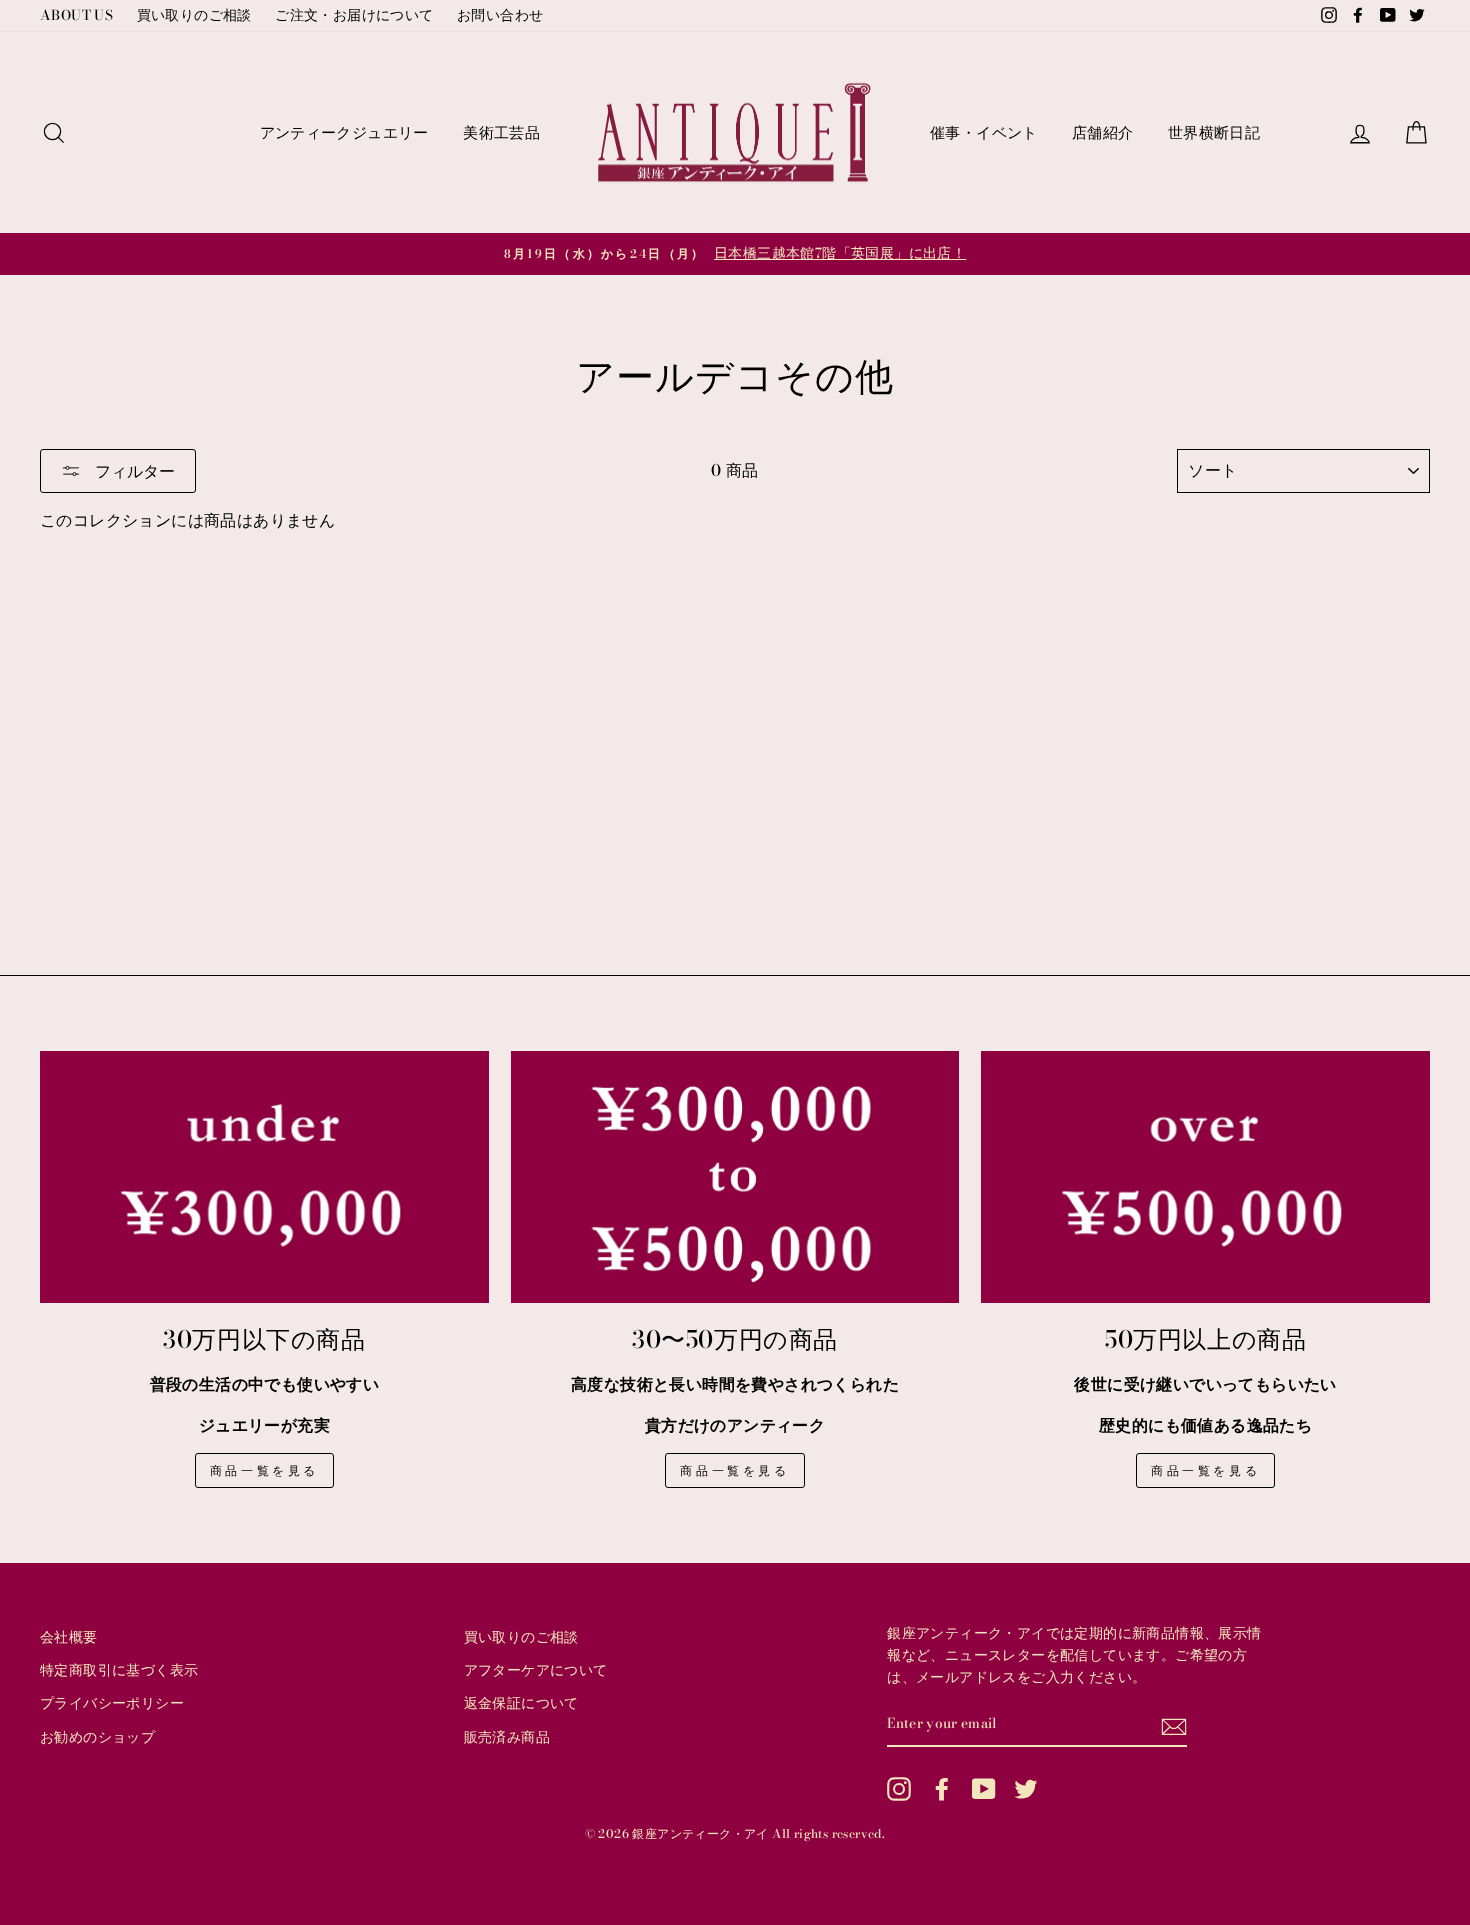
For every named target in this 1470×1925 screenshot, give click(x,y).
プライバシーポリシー (112, 1703)
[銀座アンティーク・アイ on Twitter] (1026, 1789)
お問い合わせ (500, 15)
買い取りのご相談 (194, 15)
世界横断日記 (1214, 132)
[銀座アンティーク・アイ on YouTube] (984, 1789)
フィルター (133, 471)
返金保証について (521, 1703)
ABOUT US (76, 15)
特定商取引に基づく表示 (119, 1670)
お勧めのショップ (97, 1737)
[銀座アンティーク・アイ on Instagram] (899, 1789)
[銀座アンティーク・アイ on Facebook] (942, 1789)
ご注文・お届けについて (354, 15)
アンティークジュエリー (344, 132)
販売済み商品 (507, 1737)
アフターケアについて (536, 1670)
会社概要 (69, 1637)
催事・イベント (984, 132)
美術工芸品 (501, 132)
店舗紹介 (1103, 132)
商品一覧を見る (264, 1470)
